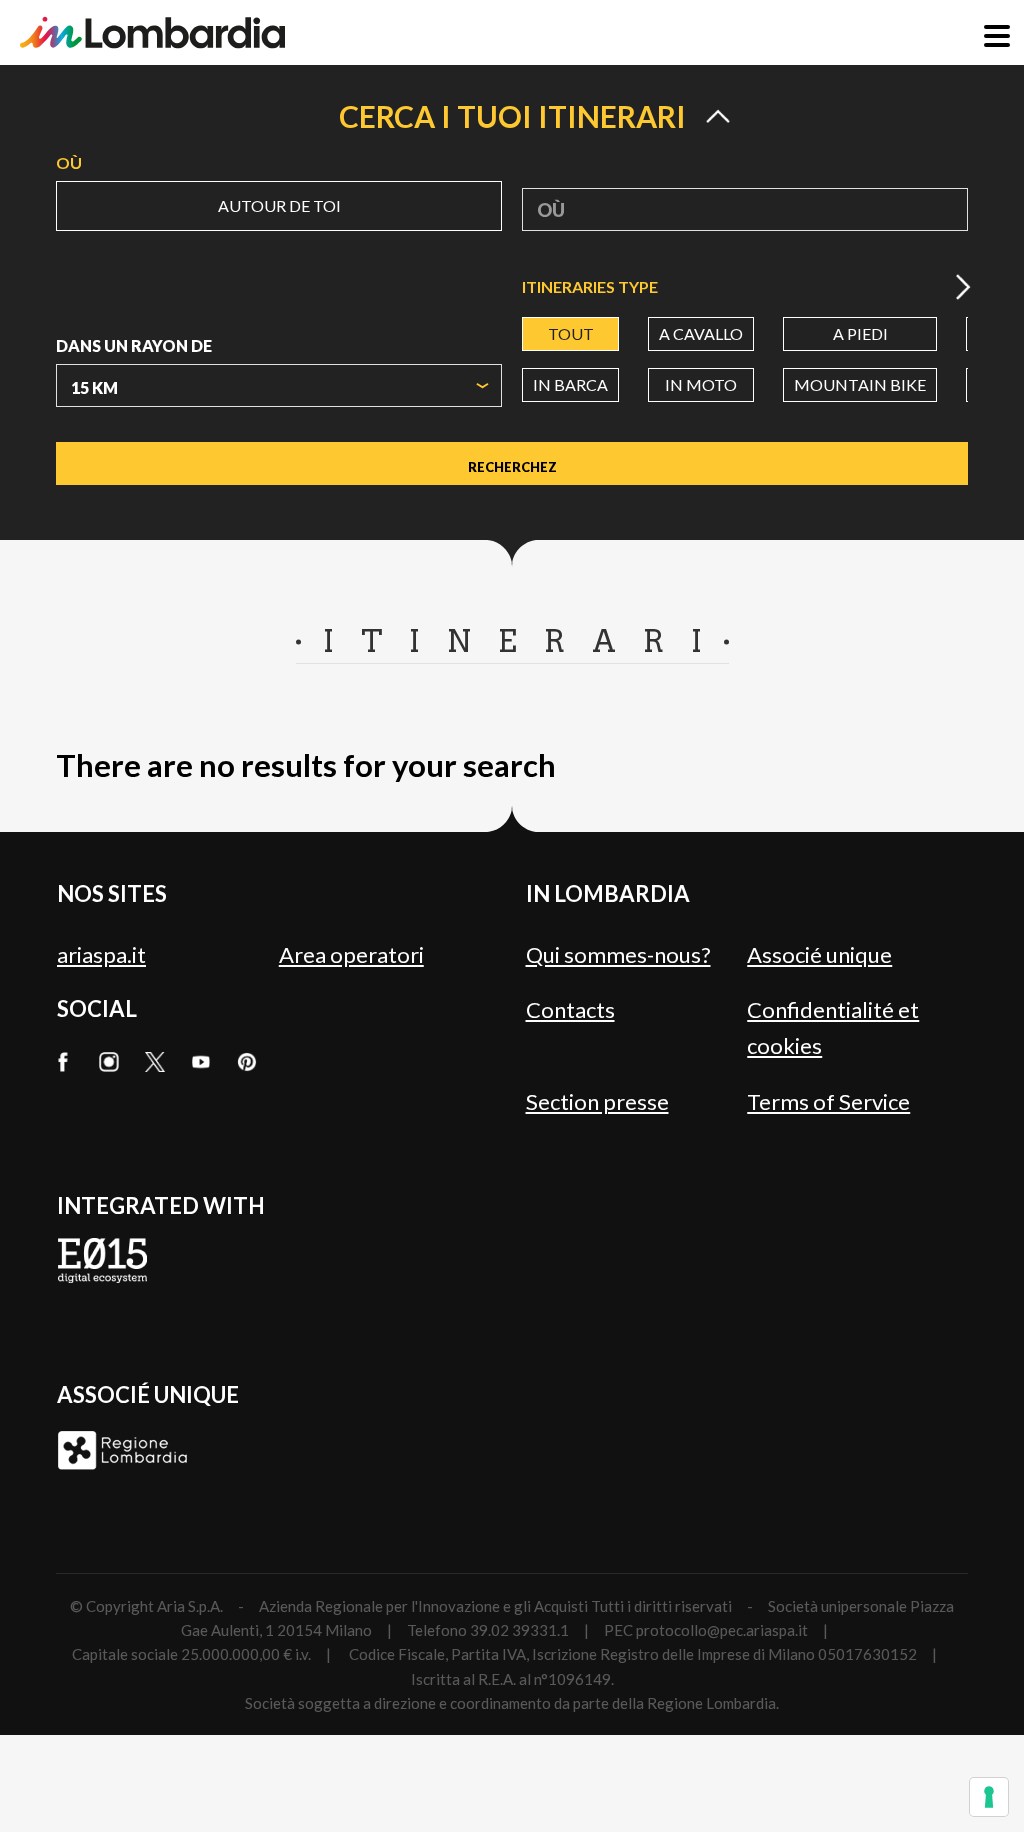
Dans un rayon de (134, 345)
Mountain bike (860, 384)
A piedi (860, 333)
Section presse (597, 1101)
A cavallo (701, 333)
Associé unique (819, 954)
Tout (571, 333)
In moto (701, 384)
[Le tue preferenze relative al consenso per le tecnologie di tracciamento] (989, 1797)
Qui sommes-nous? (618, 954)
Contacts (570, 1009)
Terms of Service (828, 1101)
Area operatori (351, 954)
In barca (570, 384)
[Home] (152, 32)
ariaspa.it (101, 954)
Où (69, 162)
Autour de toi (279, 205)
